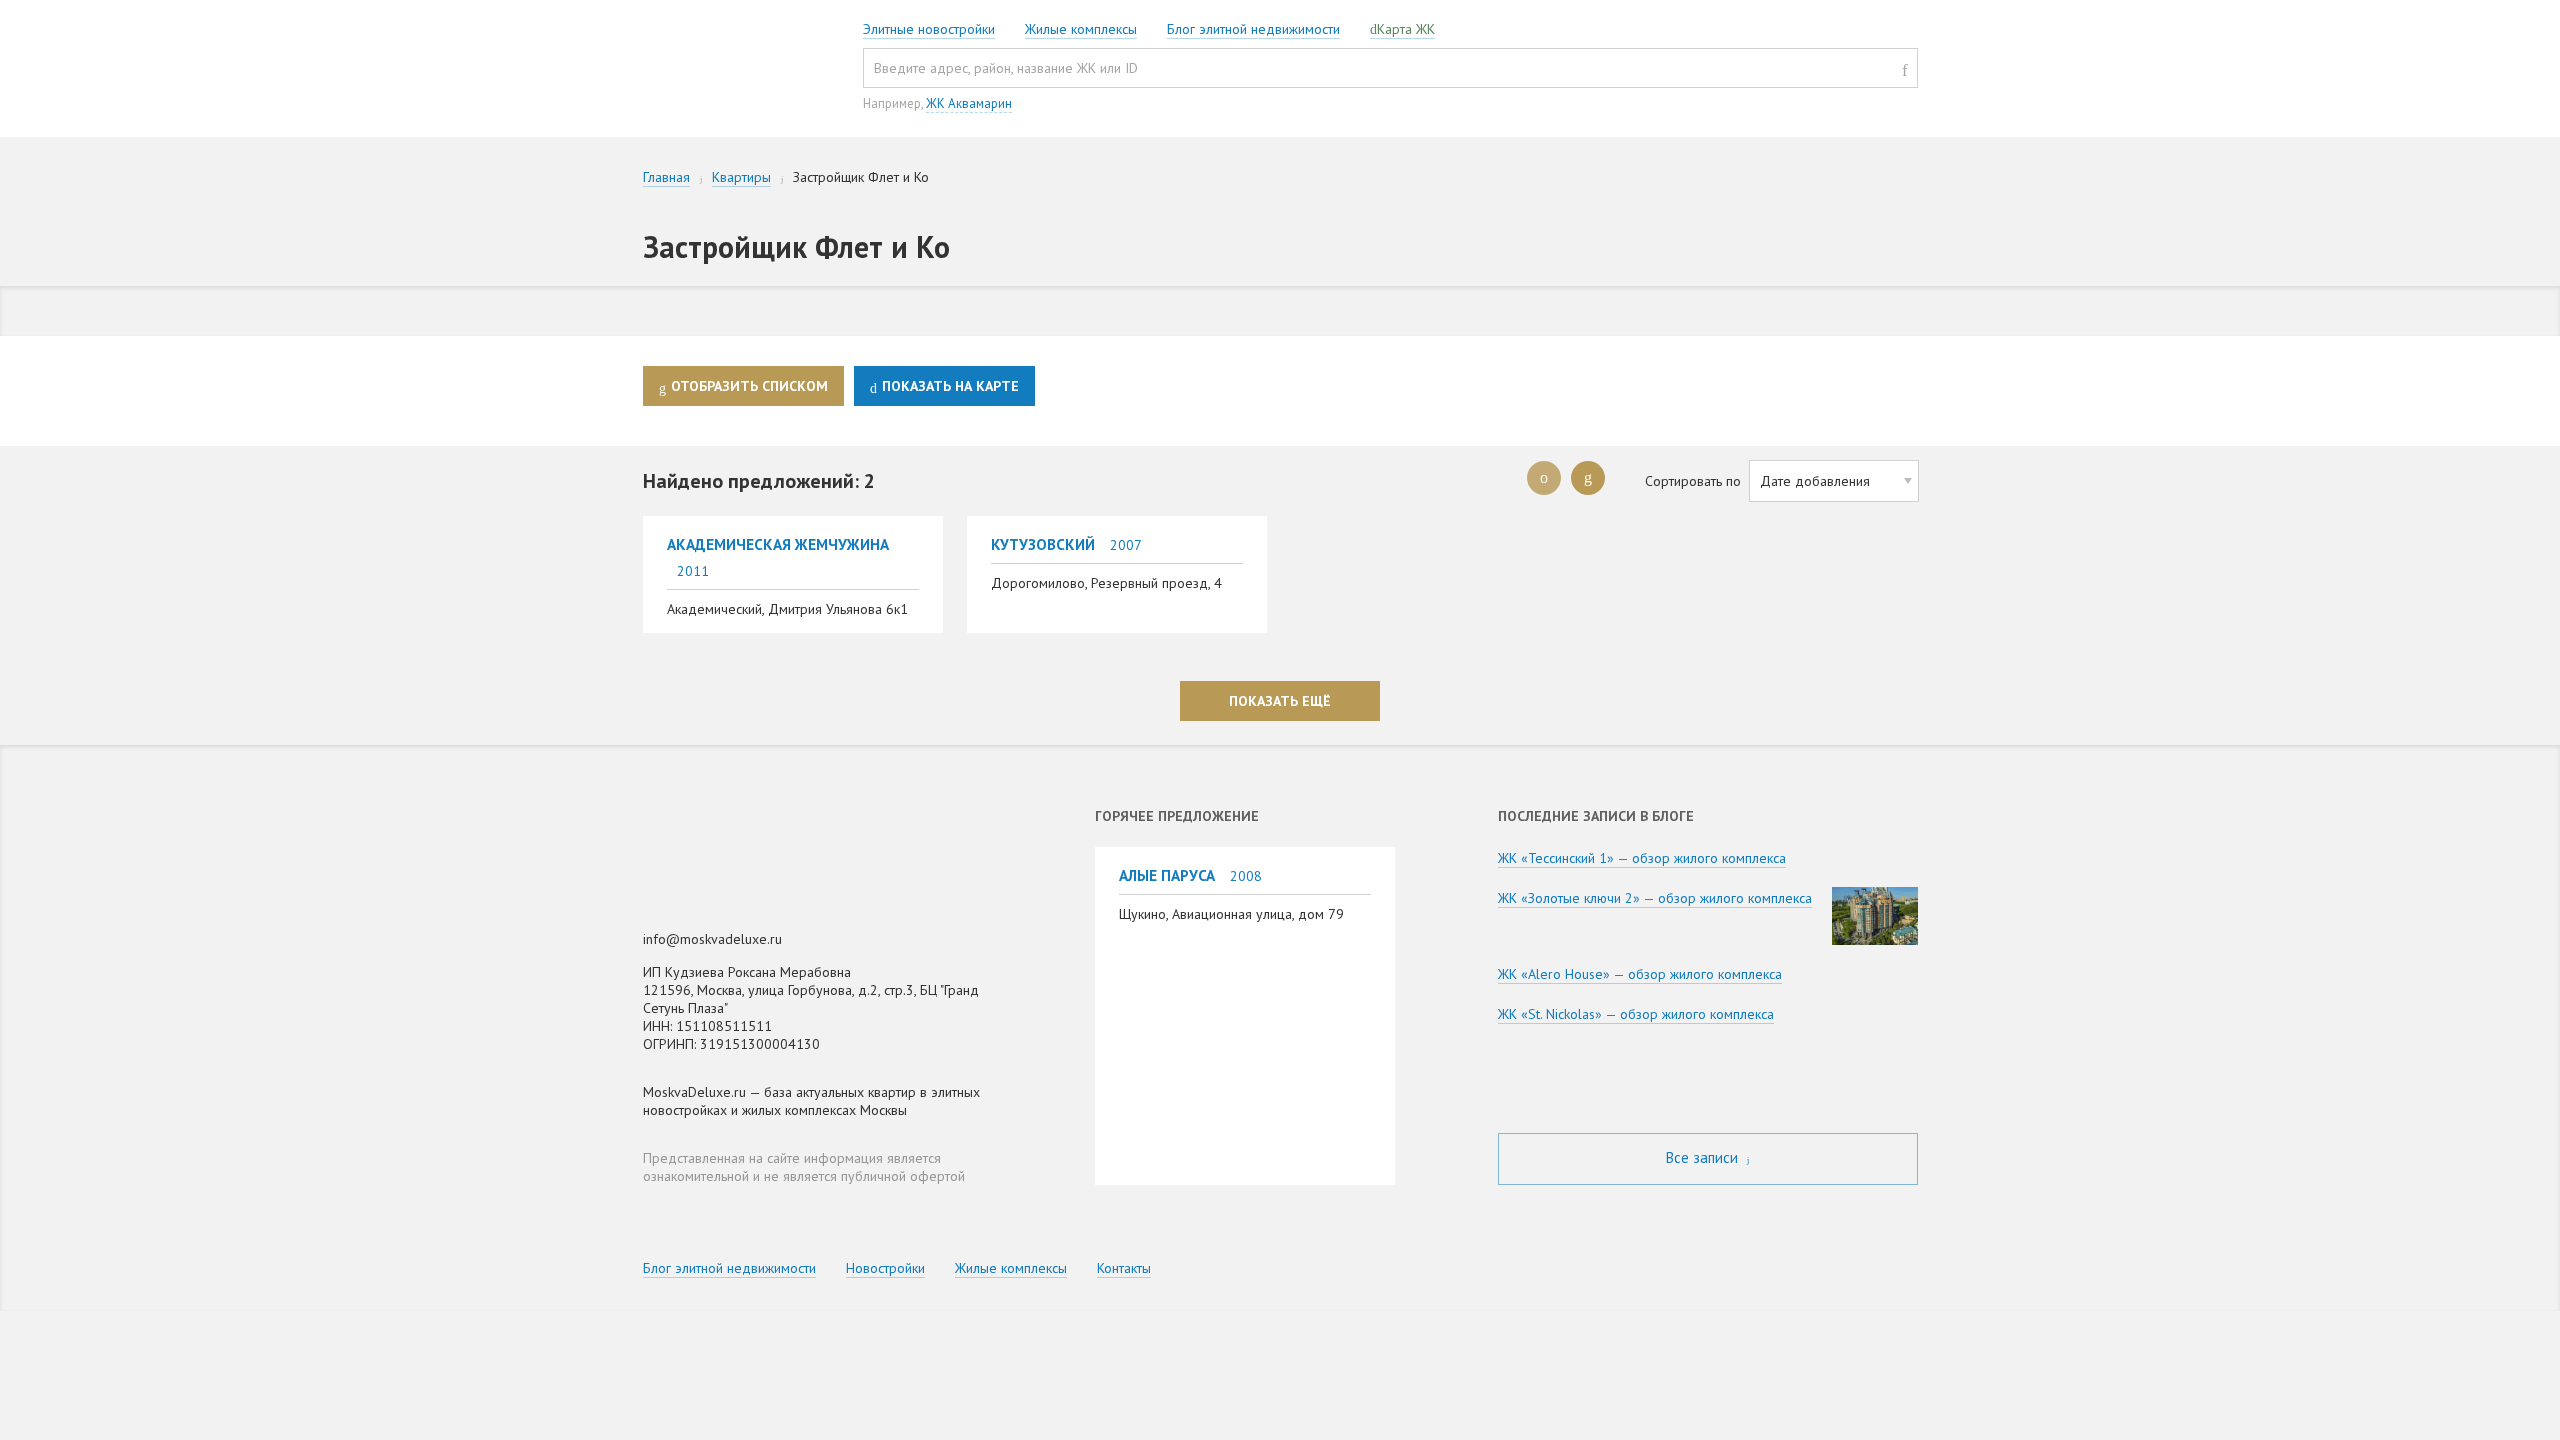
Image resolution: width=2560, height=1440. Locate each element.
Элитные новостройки (929, 29)
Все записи (1704, 1157)
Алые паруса (1167, 875)
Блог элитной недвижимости (1253, 29)
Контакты (1124, 1268)
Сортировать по (1693, 481)
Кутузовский (1043, 544)
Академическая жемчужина (778, 544)
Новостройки (885, 1268)
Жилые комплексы (1081, 29)
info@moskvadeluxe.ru (712, 939)
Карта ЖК (1406, 29)
